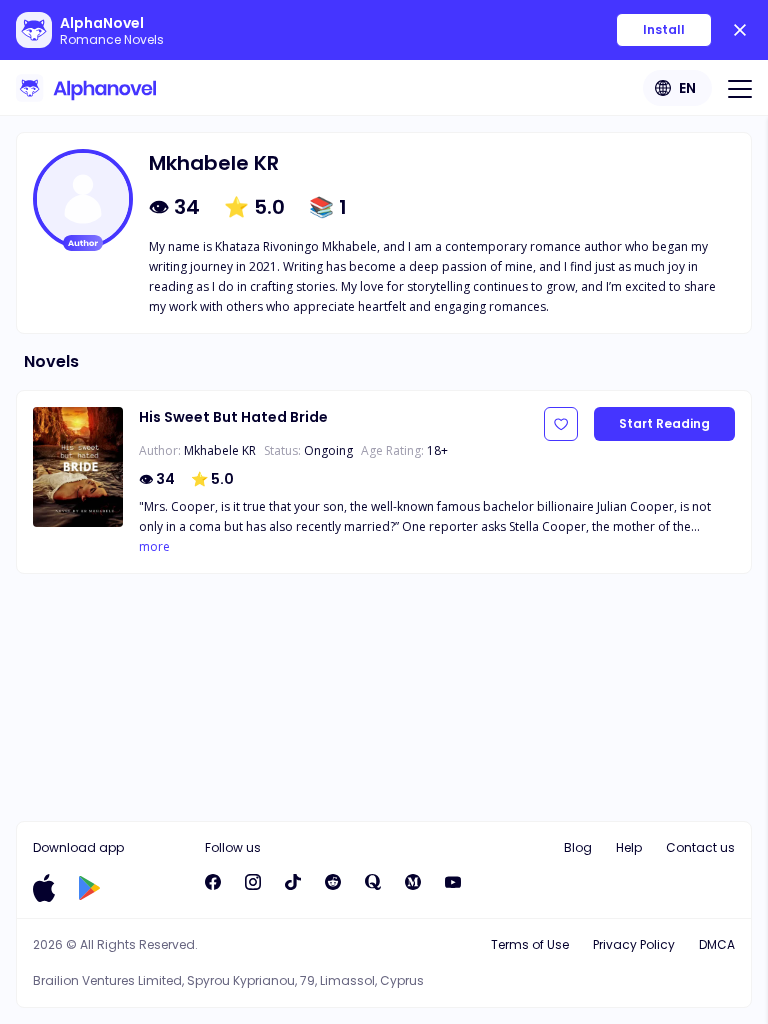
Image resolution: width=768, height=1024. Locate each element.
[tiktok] (293, 882)
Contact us (700, 847)
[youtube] (453, 882)
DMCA (717, 944)
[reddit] (333, 882)
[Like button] (561, 424)
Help (629, 847)
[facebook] (213, 882)
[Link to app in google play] (89, 888)
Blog (578, 847)
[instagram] (253, 882)
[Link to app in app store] (44, 888)
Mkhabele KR (220, 450)
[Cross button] (740, 30)
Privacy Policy (634, 944)
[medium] (413, 882)
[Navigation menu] (740, 88)
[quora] (373, 882)
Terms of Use (530, 944)
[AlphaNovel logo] (86, 88)
